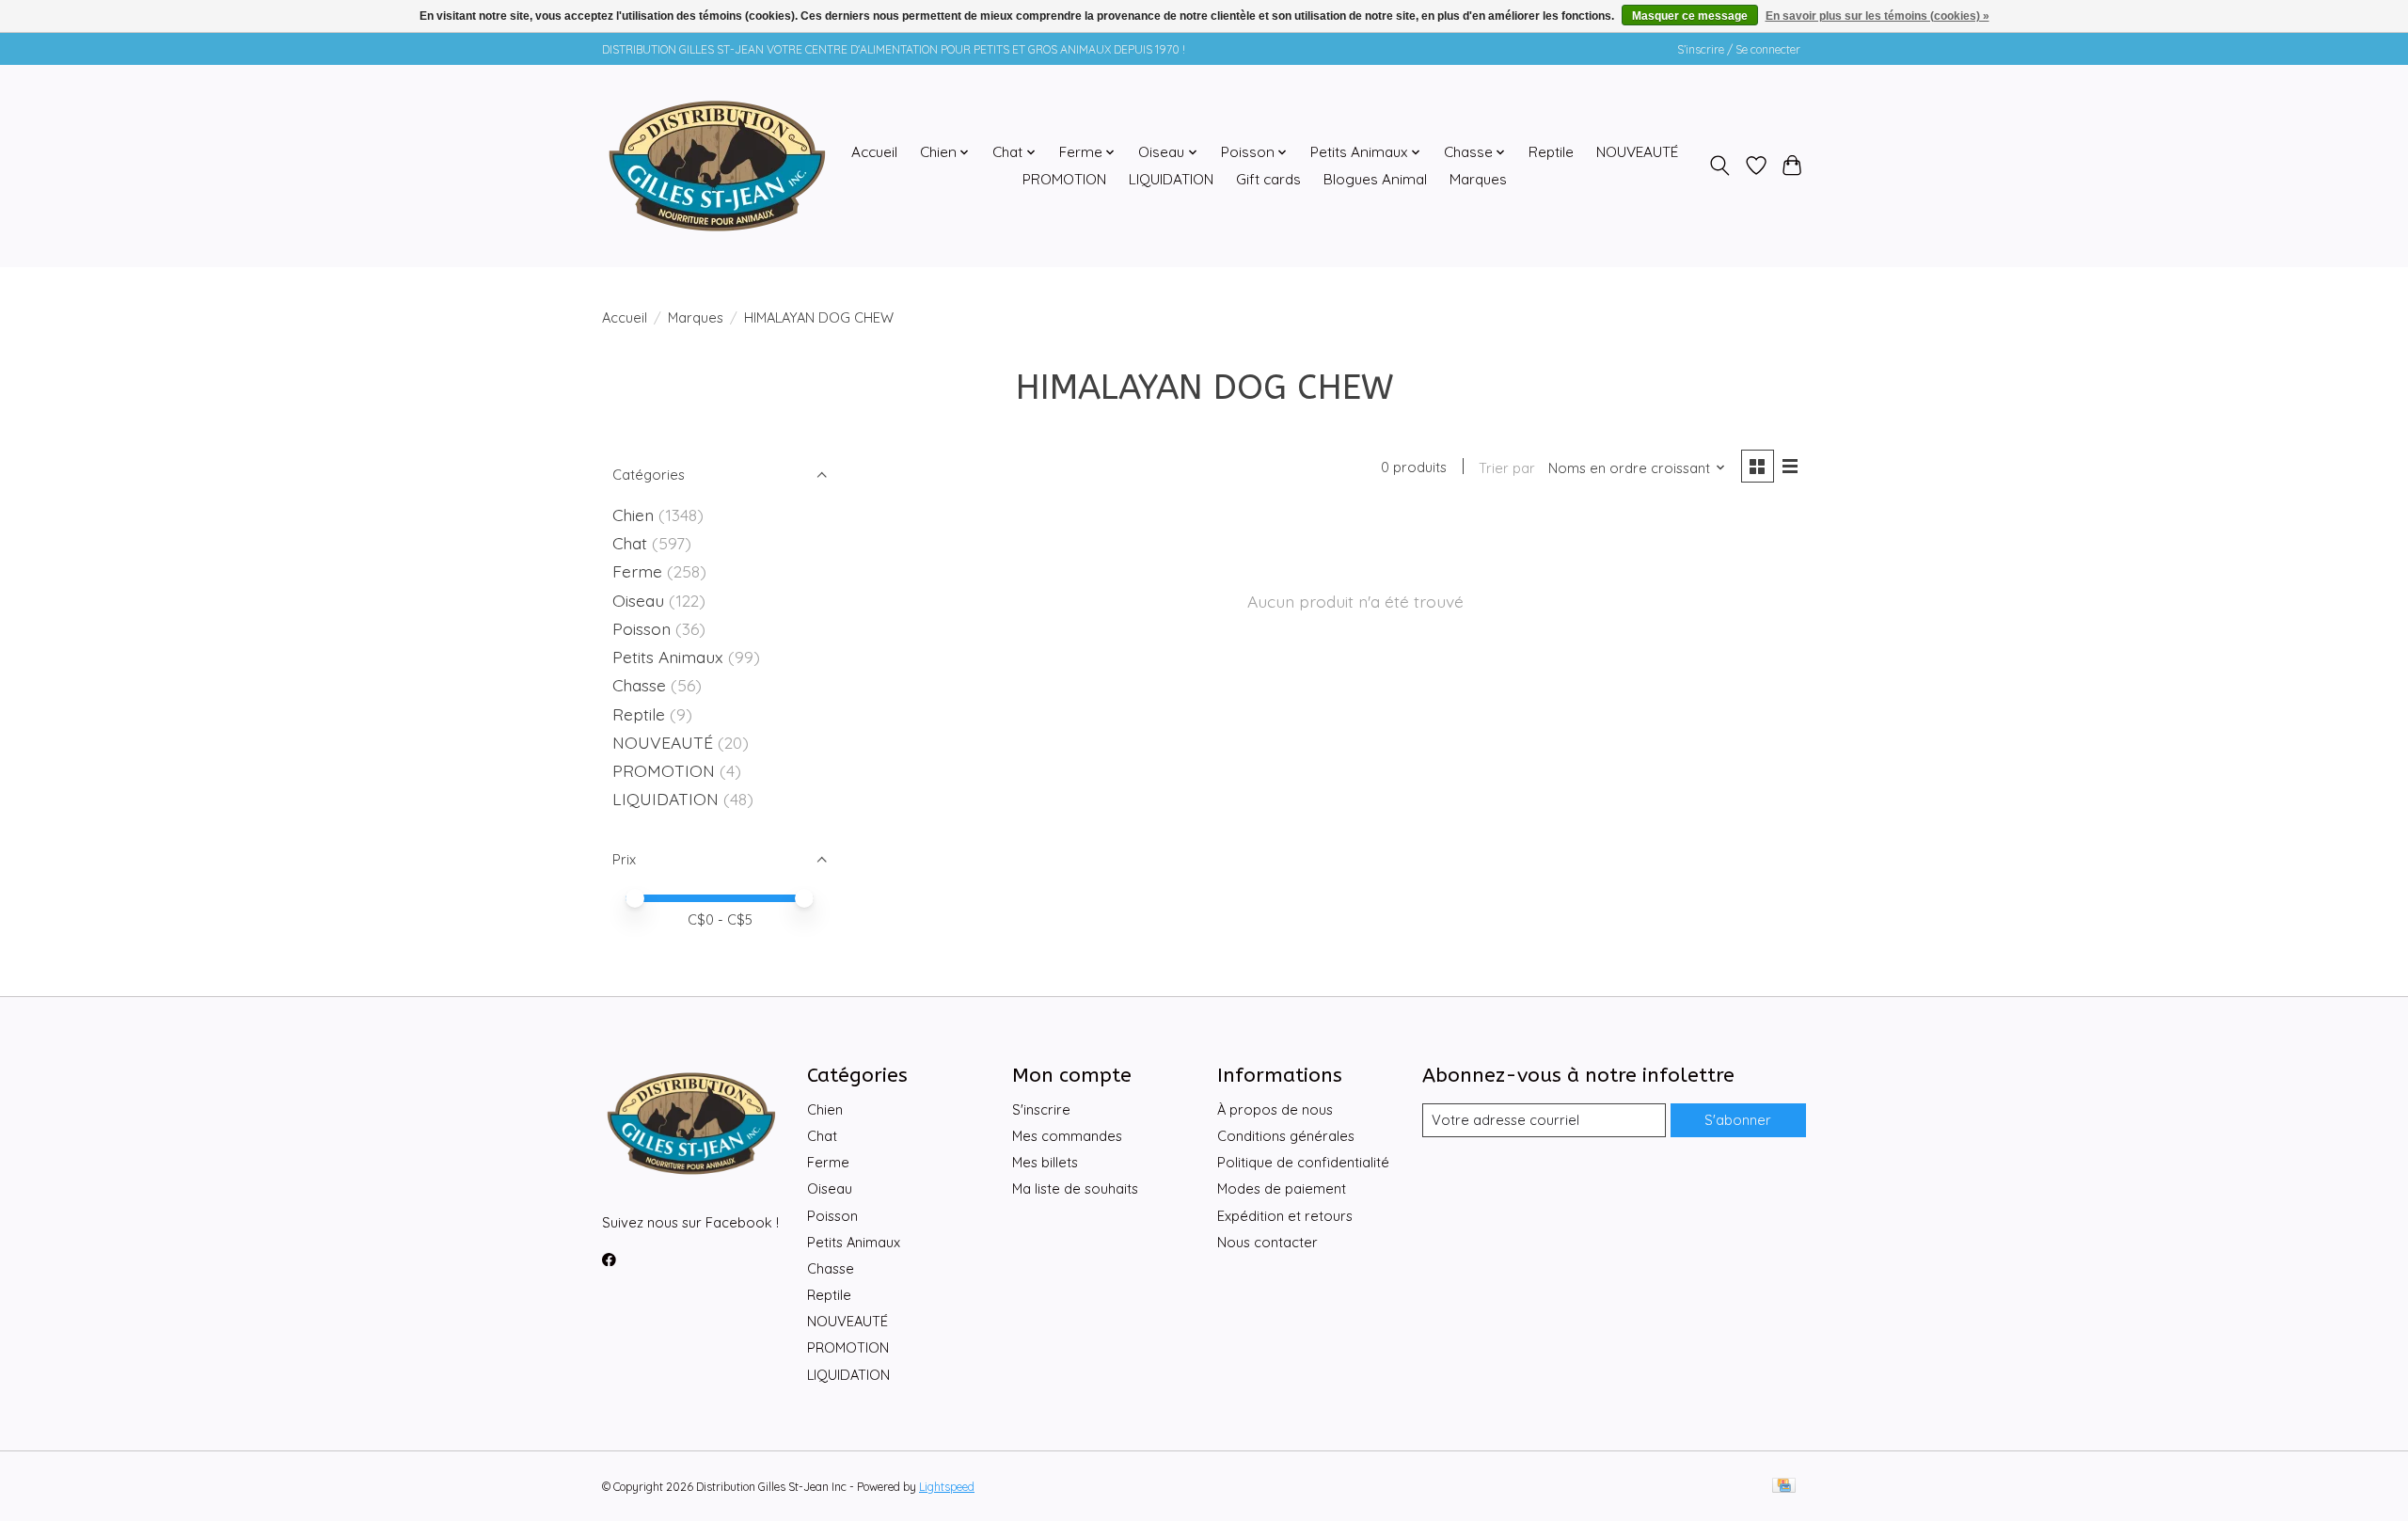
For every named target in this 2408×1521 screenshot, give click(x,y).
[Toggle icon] (1720, 166)
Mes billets (1045, 1162)
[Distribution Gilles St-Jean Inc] (717, 166)
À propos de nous (1275, 1109)
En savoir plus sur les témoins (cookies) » (1877, 16)
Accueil (874, 152)
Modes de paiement (1282, 1188)
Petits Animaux (668, 657)
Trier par (1507, 468)
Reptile (1551, 152)
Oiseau (638, 600)
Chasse (639, 685)
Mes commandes (1067, 1136)
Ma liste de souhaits (1075, 1188)
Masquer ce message (1690, 16)
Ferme (637, 571)
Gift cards (1268, 179)
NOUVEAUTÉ (1637, 152)
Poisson (642, 628)
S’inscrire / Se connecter (1739, 49)
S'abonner (1738, 1120)
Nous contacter (1267, 1242)
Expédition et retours (1285, 1216)
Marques (1478, 179)
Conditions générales (1286, 1136)
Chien (633, 515)
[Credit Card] (1784, 1487)
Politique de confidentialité (1303, 1162)
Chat (630, 543)
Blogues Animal (1375, 179)
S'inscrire (1041, 1109)
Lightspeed (947, 1487)
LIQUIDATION (1171, 179)
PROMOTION (1064, 179)
